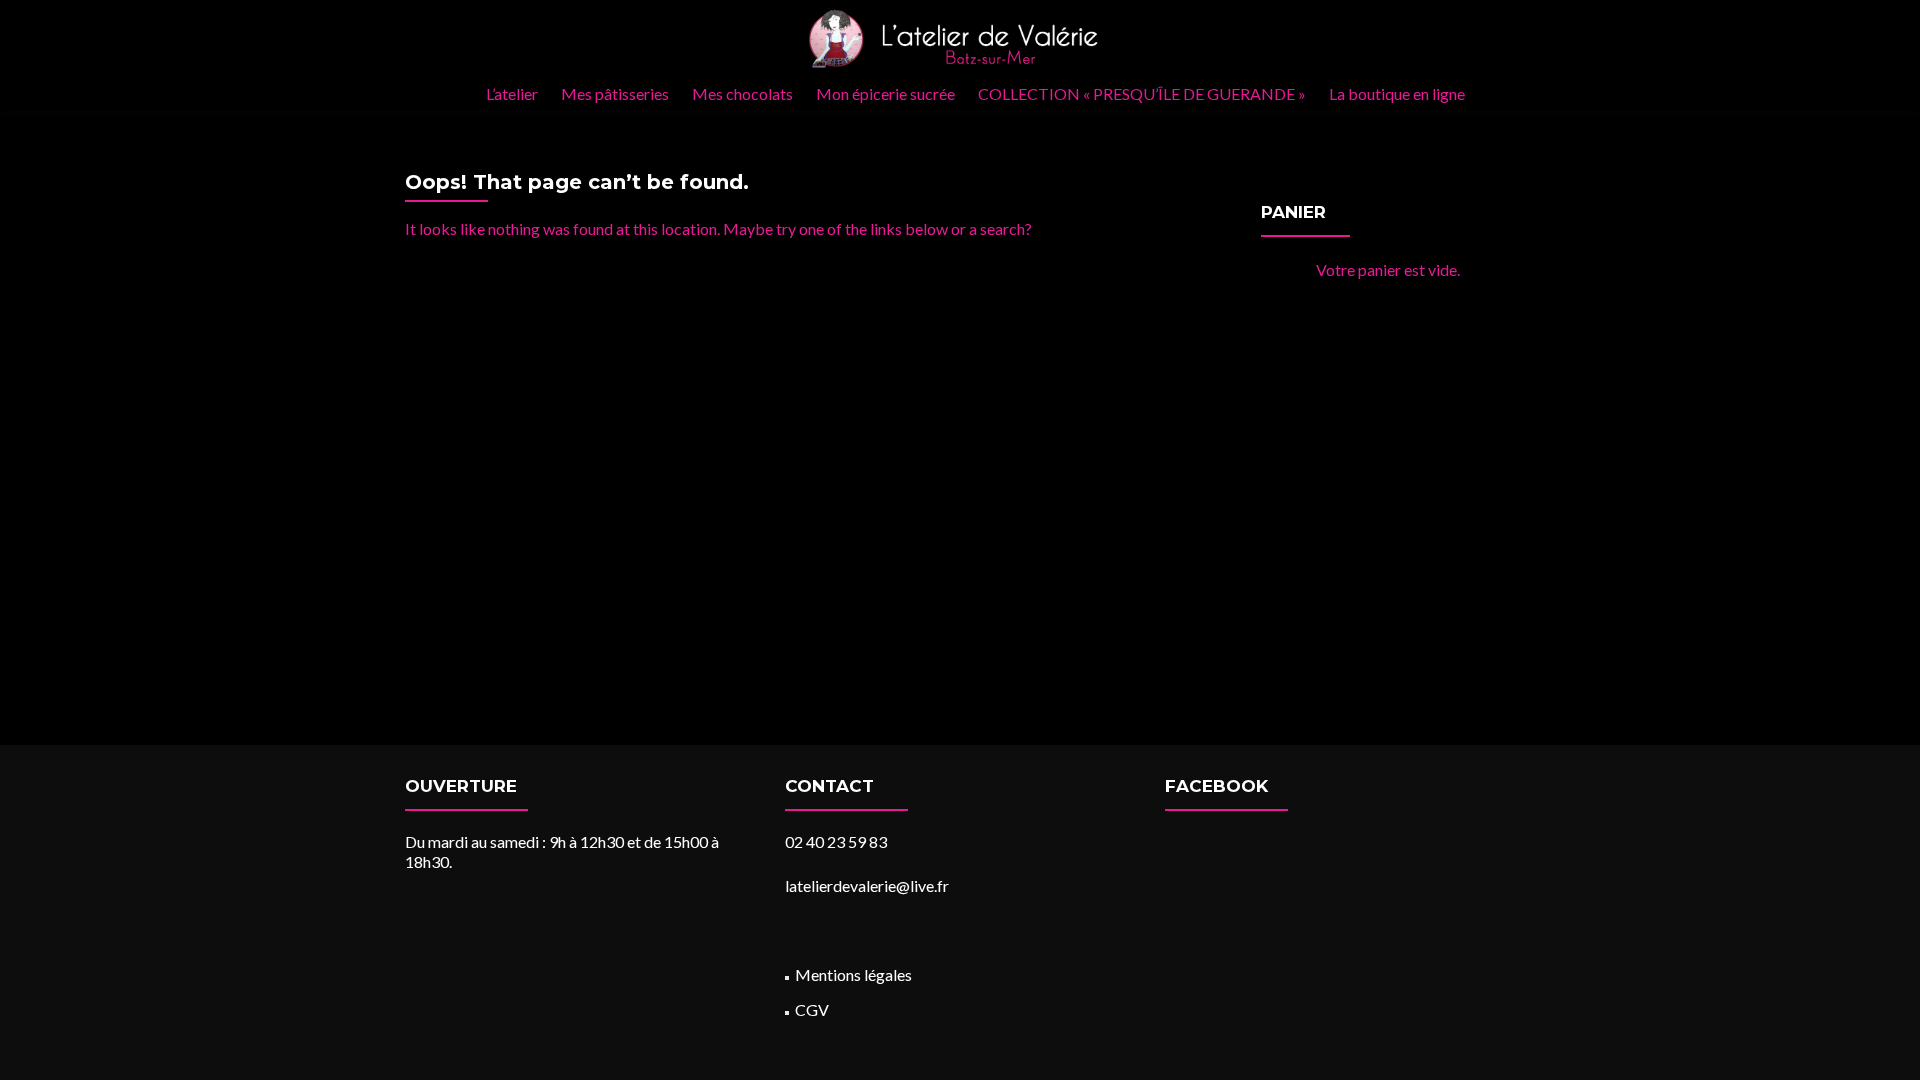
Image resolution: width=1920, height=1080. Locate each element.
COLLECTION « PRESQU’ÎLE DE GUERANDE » (1142, 93)
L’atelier (512, 93)
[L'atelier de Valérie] (952, 38)
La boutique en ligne (1397, 93)
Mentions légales (853, 974)
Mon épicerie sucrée (885, 93)
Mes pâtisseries (615, 93)
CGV (812, 1009)
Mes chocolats (742, 93)
